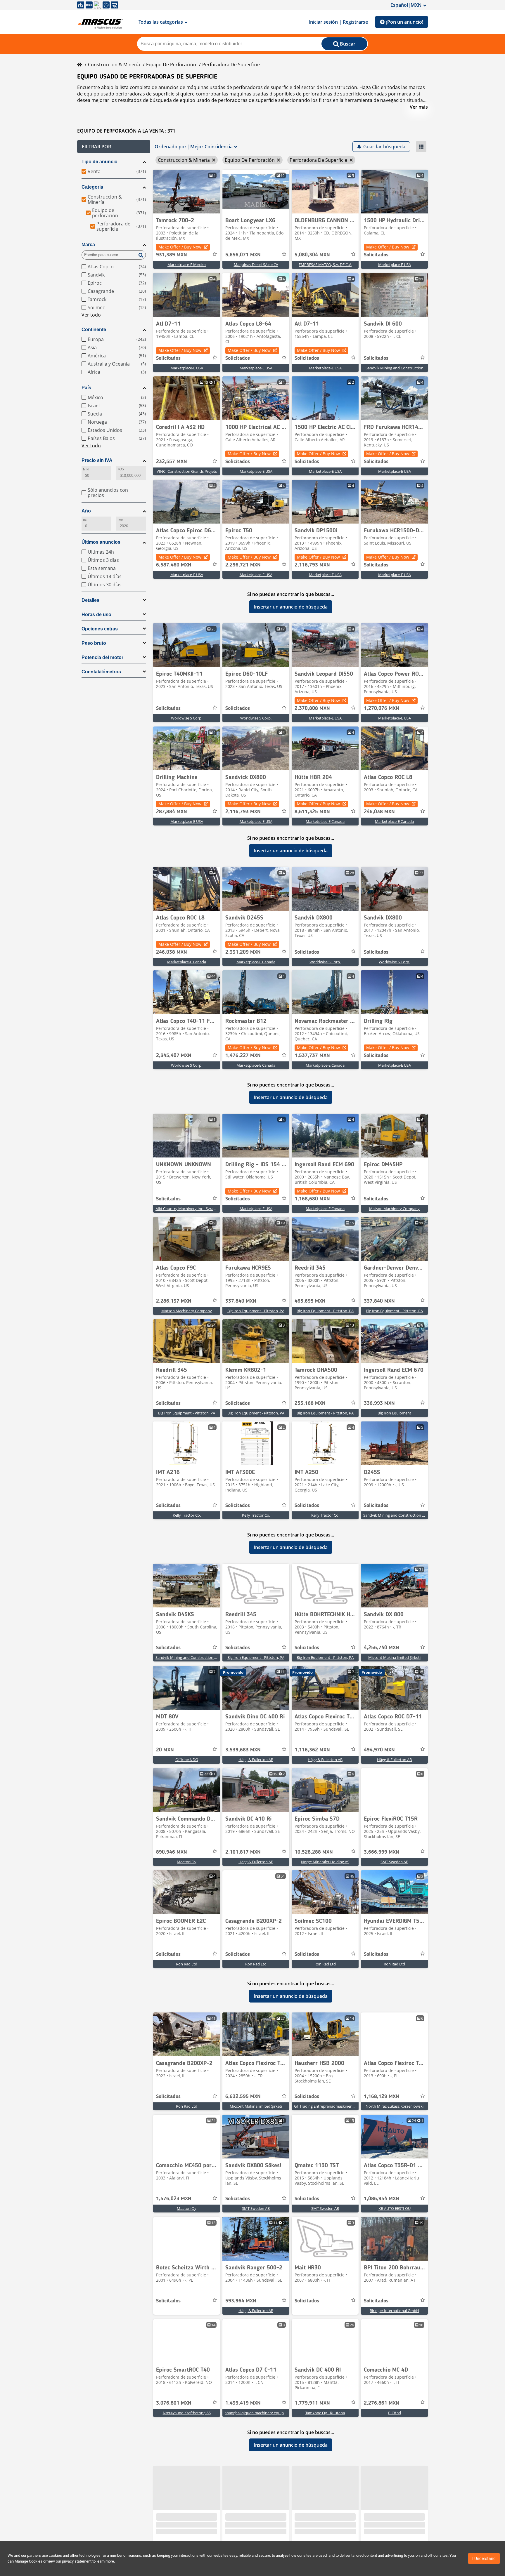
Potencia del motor (102, 657)
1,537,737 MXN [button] (312, 1056)
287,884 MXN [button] (172, 812)
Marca (88, 245)
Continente (94, 330)
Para (121, 520)
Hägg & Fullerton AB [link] (256, 1760)
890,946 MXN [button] (172, 1852)
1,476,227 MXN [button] (243, 1056)
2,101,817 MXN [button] (243, 1852)
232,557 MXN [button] (172, 462)
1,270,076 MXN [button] (382, 708)
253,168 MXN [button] (310, 1403)
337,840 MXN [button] (241, 1301)
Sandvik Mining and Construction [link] (395, 368)
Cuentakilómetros (101, 672)
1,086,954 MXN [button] (382, 2199)
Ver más (419, 107)
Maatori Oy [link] (187, 1862)
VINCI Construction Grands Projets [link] (187, 471)
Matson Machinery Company (394, 1209)
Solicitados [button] (376, 255)
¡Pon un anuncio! (405, 22)
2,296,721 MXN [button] (243, 565)
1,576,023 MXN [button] (174, 2199)
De (85, 520)
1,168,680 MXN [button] (312, 1199)
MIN (86, 469)
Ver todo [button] (91, 315)
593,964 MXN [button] (241, 2301)
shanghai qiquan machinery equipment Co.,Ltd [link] (266, 2413)
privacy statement (77, 2561)
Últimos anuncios (101, 542)
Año (86, 511)
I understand (484, 2558)
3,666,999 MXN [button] (382, 1852)
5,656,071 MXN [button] (243, 255)
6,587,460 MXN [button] (174, 565)
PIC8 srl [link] (395, 2413)
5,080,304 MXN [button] (312, 255)
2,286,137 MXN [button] (174, 1301)
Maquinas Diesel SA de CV (256, 265)
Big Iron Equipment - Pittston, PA (256, 1311)
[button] (114, 147)
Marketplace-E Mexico (187, 265)
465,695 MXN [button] (310, 1301)
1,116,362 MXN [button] (312, 1750)
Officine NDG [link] (187, 1760)
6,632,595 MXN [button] (243, 2097)
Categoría (92, 187)
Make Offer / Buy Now (180, 247)
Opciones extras (100, 629)
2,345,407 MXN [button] (174, 1056)
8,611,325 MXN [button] (312, 812)
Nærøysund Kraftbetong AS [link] (187, 2413)
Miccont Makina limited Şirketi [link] (394, 1657)
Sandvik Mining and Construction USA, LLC (400, 1515)
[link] (187, 192)
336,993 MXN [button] (379, 1403)
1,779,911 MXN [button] (312, 2403)
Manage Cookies (28, 2561)
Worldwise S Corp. (187, 718)
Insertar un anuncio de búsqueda (291, 607)
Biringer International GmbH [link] (394, 2311)
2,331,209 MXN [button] (243, 952)
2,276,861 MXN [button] (382, 2403)
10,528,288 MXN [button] (314, 1852)
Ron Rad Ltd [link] (187, 1964)
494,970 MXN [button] (379, 1750)
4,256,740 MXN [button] (382, 1648)
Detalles (90, 600)
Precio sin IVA (97, 460)
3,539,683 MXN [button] (243, 1750)
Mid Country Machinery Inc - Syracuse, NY (192, 1209)
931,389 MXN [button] (172, 255)
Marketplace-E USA (395, 265)
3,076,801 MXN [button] (174, 2403)
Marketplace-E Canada (325, 821)
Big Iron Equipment (394, 1413)
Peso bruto (94, 643)
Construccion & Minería (114, 65)
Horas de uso (96, 615)
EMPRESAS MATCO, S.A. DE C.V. (325, 265)
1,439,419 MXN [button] (243, 2403)
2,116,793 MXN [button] (312, 565)
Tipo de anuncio (100, 162)
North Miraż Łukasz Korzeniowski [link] (395, 2106)
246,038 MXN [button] (379, 812)
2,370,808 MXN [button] (312, 708)
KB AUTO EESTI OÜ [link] (395, 2208)
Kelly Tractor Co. (187, 1515)
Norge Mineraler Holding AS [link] (325, 1862)
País (86, 388)
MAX (121, 469)
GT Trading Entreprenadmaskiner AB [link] (326, 2106)
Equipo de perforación (171, 65)
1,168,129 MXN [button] (382, 2097)
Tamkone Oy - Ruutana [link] (325, 2413)
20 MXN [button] (165, 1750)
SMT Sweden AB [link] (394, 1862)
